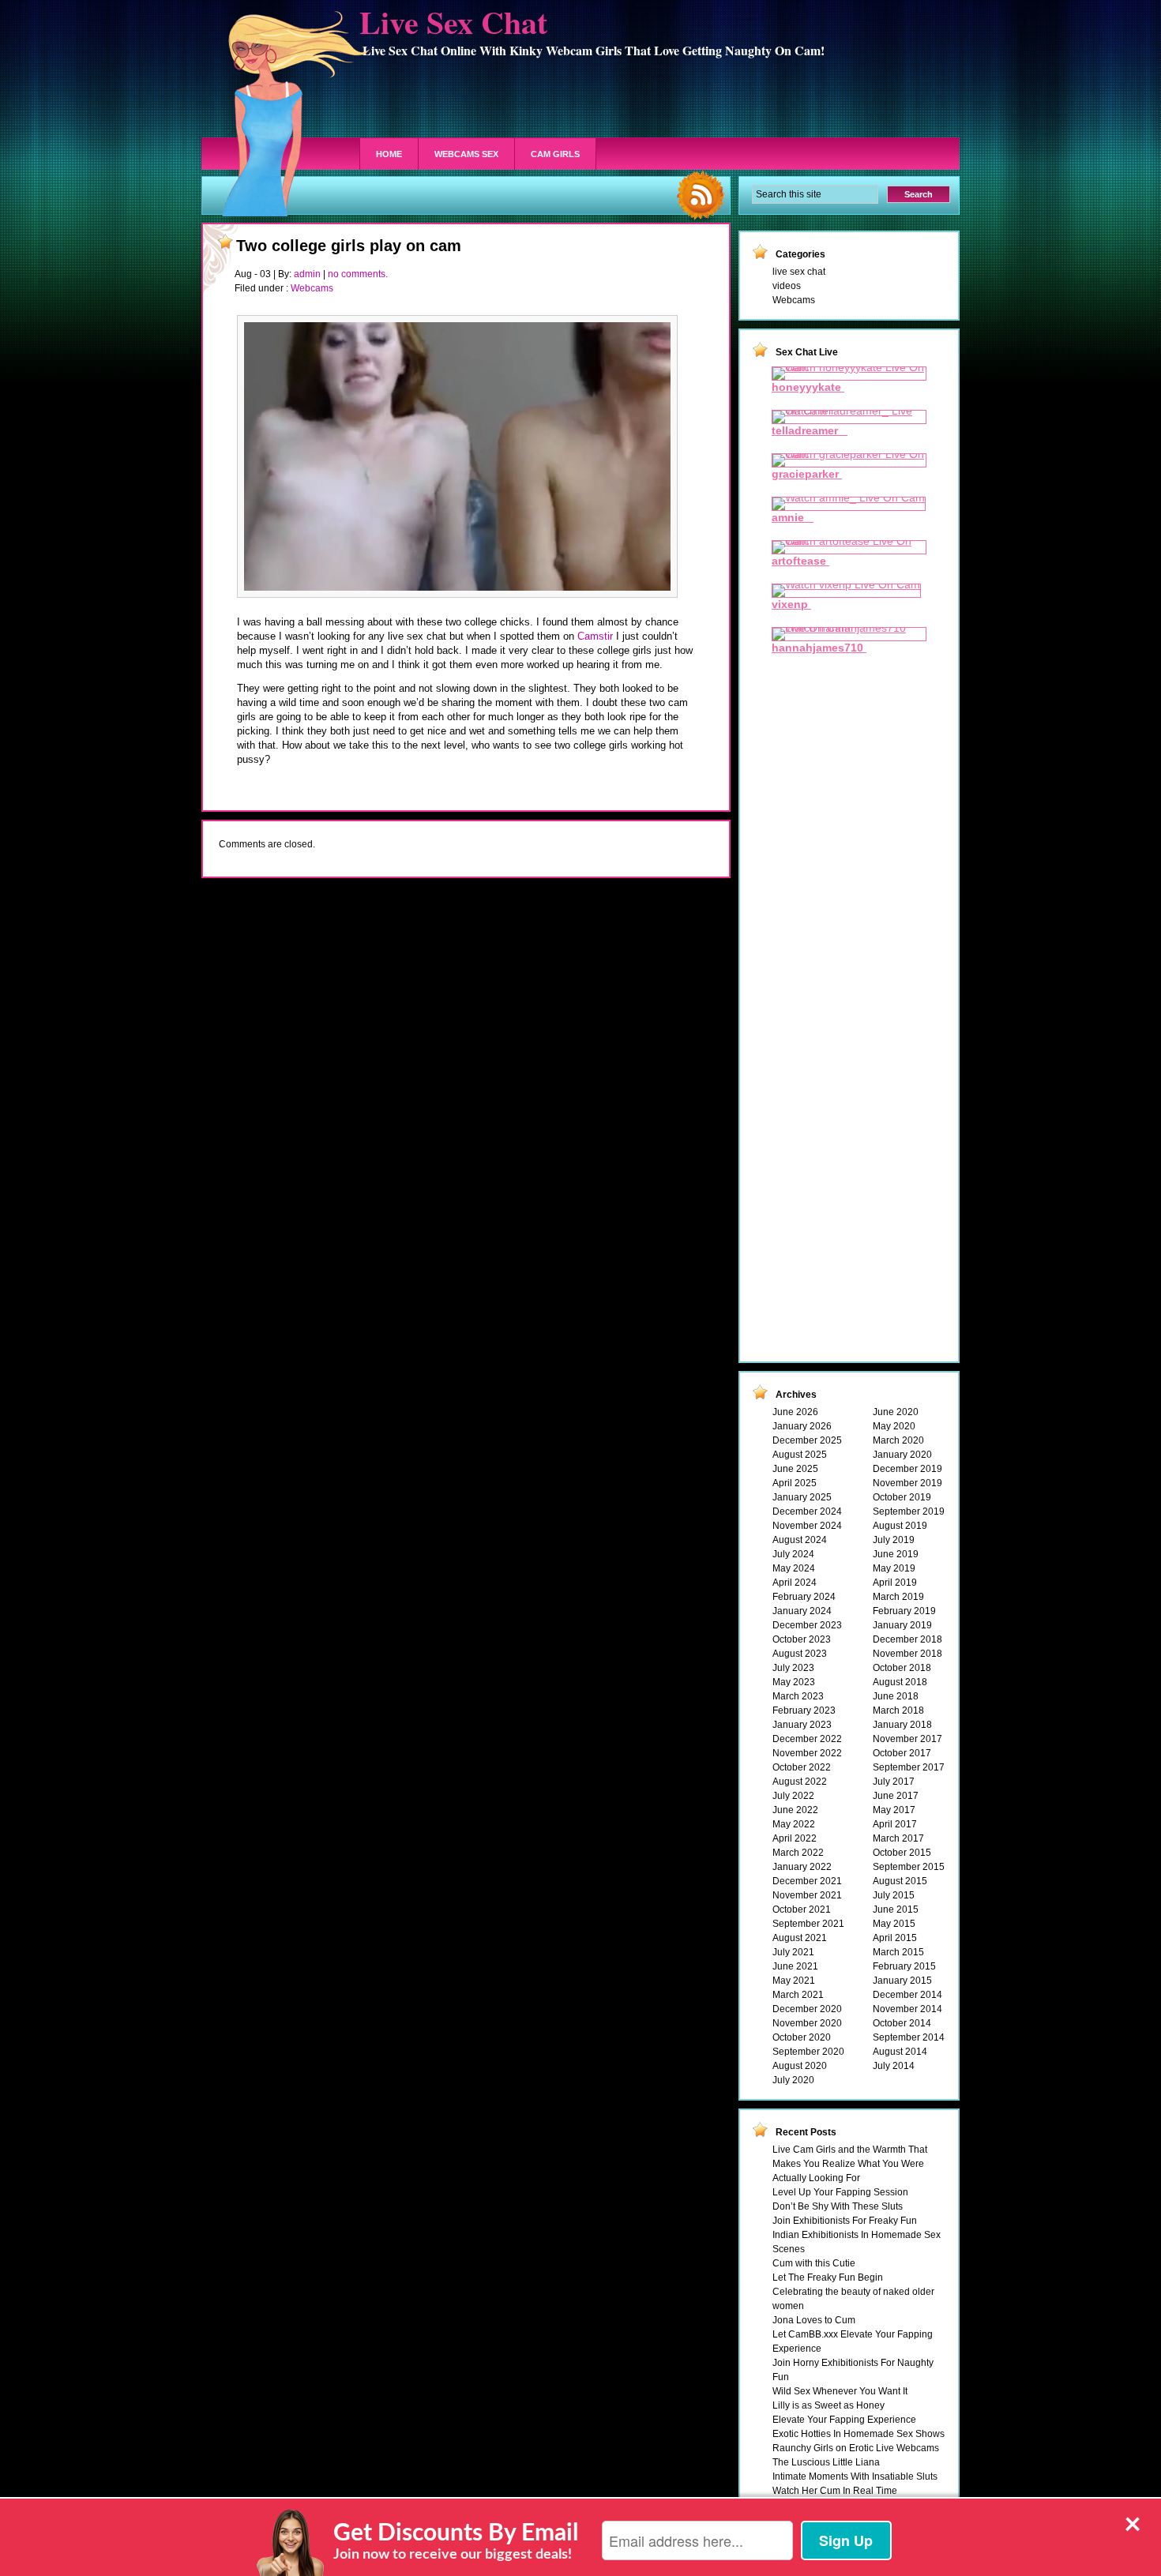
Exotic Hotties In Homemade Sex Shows (859, 2434)
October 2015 (902, 1853)
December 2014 (907, 1995)
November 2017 (907, 1739)
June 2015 (896, 1909)
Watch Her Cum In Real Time (835, 2491)
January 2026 (802, 1426)
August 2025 (800, 1455)
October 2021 (802, 1909)
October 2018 (902, 1668)
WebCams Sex (466, 154)
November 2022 (807, 1753)
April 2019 (895, 1583)
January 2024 (802, 1611)
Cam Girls (555, 154)
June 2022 (795, 1810)
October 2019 (902, 1497)
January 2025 (802, 1497)
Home (389, 154)
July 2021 (793, 1952)
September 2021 (808, 1924)
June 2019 (896, 1554)
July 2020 (793, 2080)
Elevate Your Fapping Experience (844, 2420)
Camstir (595, 636)
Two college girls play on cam (349, 246)
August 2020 (800, 2066)
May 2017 (894, 1810)
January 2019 (902, 1625)
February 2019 (904, 1611)
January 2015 (902, 1981)
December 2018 (907, 1639)
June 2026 (795, 1412)
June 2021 (795, 1966)
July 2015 (894, 1895)
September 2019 (909, 1511)
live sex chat (799, 272)
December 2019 (907, 1469)
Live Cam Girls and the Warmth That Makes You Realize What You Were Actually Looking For (850, 2164)
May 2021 (794, 1981)
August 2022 (800, 1782)
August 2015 (900, 1881)
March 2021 (798, 1995)
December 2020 (807, 2009)
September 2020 (808, 2052)
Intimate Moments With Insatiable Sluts (855, 2476)
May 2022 (794, 1824)
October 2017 (902, 1753)
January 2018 (902, 1725)
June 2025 (795, 1469)
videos (787, 286)
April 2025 (795, 1483)
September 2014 (909, 2037)
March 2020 (898, 1440)
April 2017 (895, 1824)
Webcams (312, 288)
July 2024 (793, 1554)
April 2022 (795, 1838)
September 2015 (909, 1867)
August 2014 (900, 2052)
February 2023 (804, 1710)
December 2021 (807, 1881)
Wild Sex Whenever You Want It (840, 2391)
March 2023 (798, 1696)
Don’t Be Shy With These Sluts (838, 2206)
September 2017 (909, 1767)
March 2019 (898, 1597)
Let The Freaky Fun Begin (828, 2277)
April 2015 (895, 1938)
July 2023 (793, 1668)
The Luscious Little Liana (826, 2462)
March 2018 (898, 1710)
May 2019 (894, 1568)
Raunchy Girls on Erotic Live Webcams (856, 2448)
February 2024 (804, 1597)
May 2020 (894, 1426)
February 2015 (904, 1966)
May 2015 (894, 1924)
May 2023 (794, 1682)
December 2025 (807, 1440)
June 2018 (896, 1696)
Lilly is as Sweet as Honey (828, 2405)
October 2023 (802, 1639)
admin (307, 274)
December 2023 (807, 1625)
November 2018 (907, 1654)
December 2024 (807, 1511)
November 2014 (907, 2009)
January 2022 (802, 1867)
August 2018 (900, 1682)
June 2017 (896, 1796)
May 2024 (794, 1568)
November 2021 (807, 1895)
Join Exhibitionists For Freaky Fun (845, 2221)
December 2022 (807, 1739)
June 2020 (896, 1412)
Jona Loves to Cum (814, 2320)
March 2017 (898, 1838)
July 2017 (894, 1782)
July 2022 (793, 1796)
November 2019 (907, 1483)
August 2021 (800, 1938)
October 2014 (902, 2023)
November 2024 (807, 1526)
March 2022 (798, 1853)
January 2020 (902, 1455)
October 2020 (802, 2037)
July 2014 (894, 2066)
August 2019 (900, 1526)
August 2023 (800, 1654)
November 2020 (807, 2023)
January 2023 (802, 1725)
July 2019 (894, 1540)
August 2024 (800, 1540)
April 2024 (795, 1583)
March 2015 (898, 1952)
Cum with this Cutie (814, 2263)
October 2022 (802, 1767)
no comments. (358, 274)
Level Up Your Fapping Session (840, 2192)
